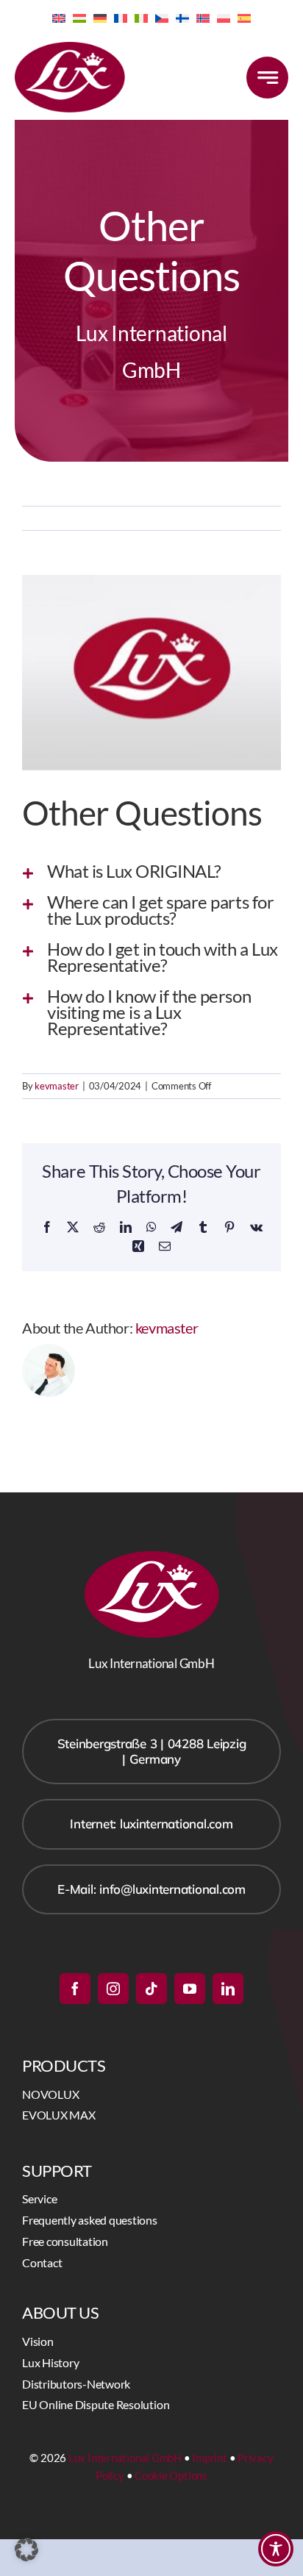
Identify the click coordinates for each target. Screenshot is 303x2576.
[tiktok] (151, 1989)
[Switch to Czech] (162, 17)
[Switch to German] (100, 17)
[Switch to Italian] (141, 17)
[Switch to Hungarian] (79, 17)
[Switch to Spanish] (244, 17)
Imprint (209, 2458)
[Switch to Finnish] (182, 17)
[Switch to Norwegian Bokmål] (203, 17)
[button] (151, 871)
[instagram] (113, 1989)
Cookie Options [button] (171, 2475)
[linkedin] (228, 1989)
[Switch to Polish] (224, 17)
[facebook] (75, 1989)
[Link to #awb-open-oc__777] (267, 78)
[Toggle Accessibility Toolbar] (276, 2549)
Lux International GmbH (125, 2458)
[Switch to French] (121, 17)
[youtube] (190, 1989)
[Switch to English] (59, 17)
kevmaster (57, 1086)
